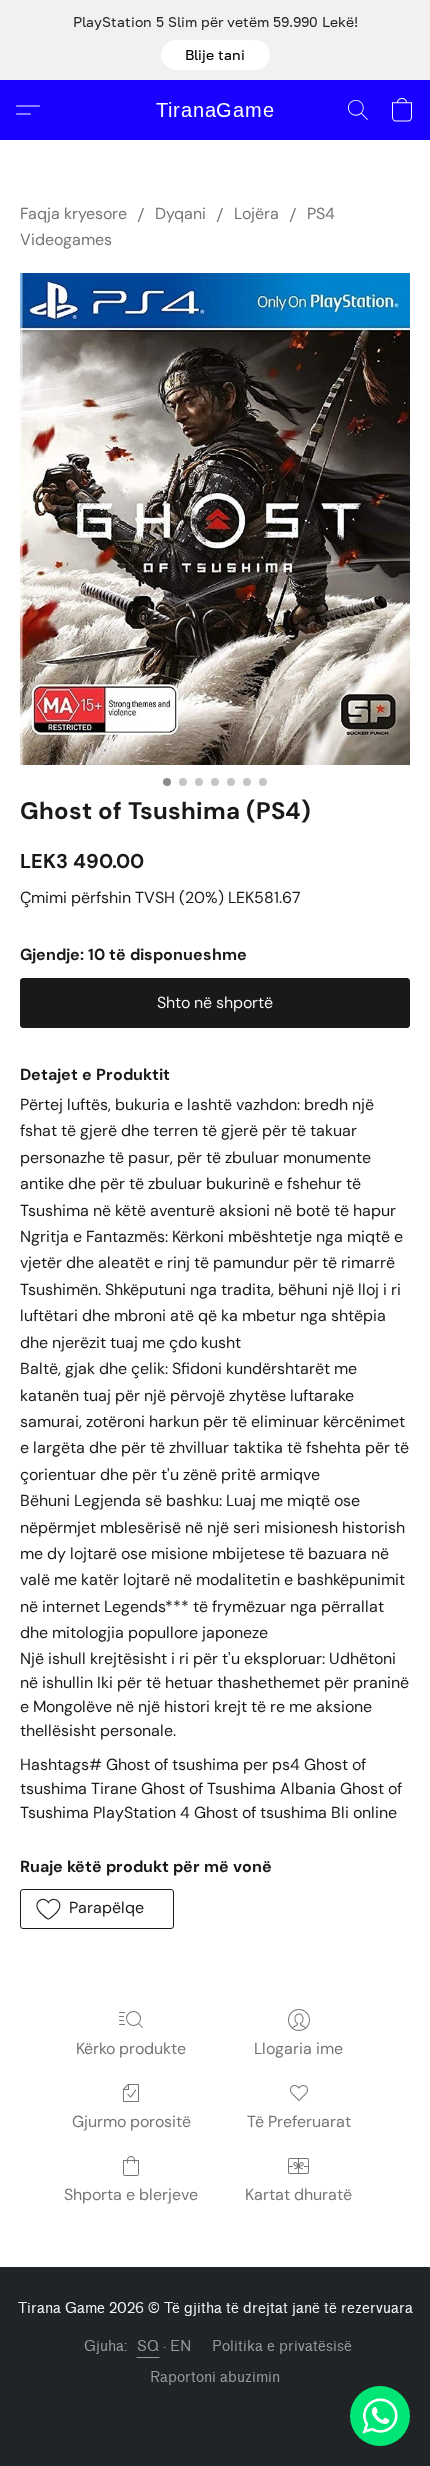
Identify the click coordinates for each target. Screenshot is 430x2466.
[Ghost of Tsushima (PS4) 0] (215, 519)
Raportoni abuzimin (215, 2377)
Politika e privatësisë (282, 2346)
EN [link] (181, 2346)
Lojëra (256, 213)
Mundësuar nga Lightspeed (215, 2412)
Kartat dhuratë (298, 2194)
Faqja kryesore (73, 213)
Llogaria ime (298, 2048)
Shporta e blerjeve (131, 2194)
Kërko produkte (131, 2048)
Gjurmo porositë (131, 2121)
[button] (215, 55)
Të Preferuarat (299, 2121)
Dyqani (180, 213)
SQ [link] (148, 2346)
